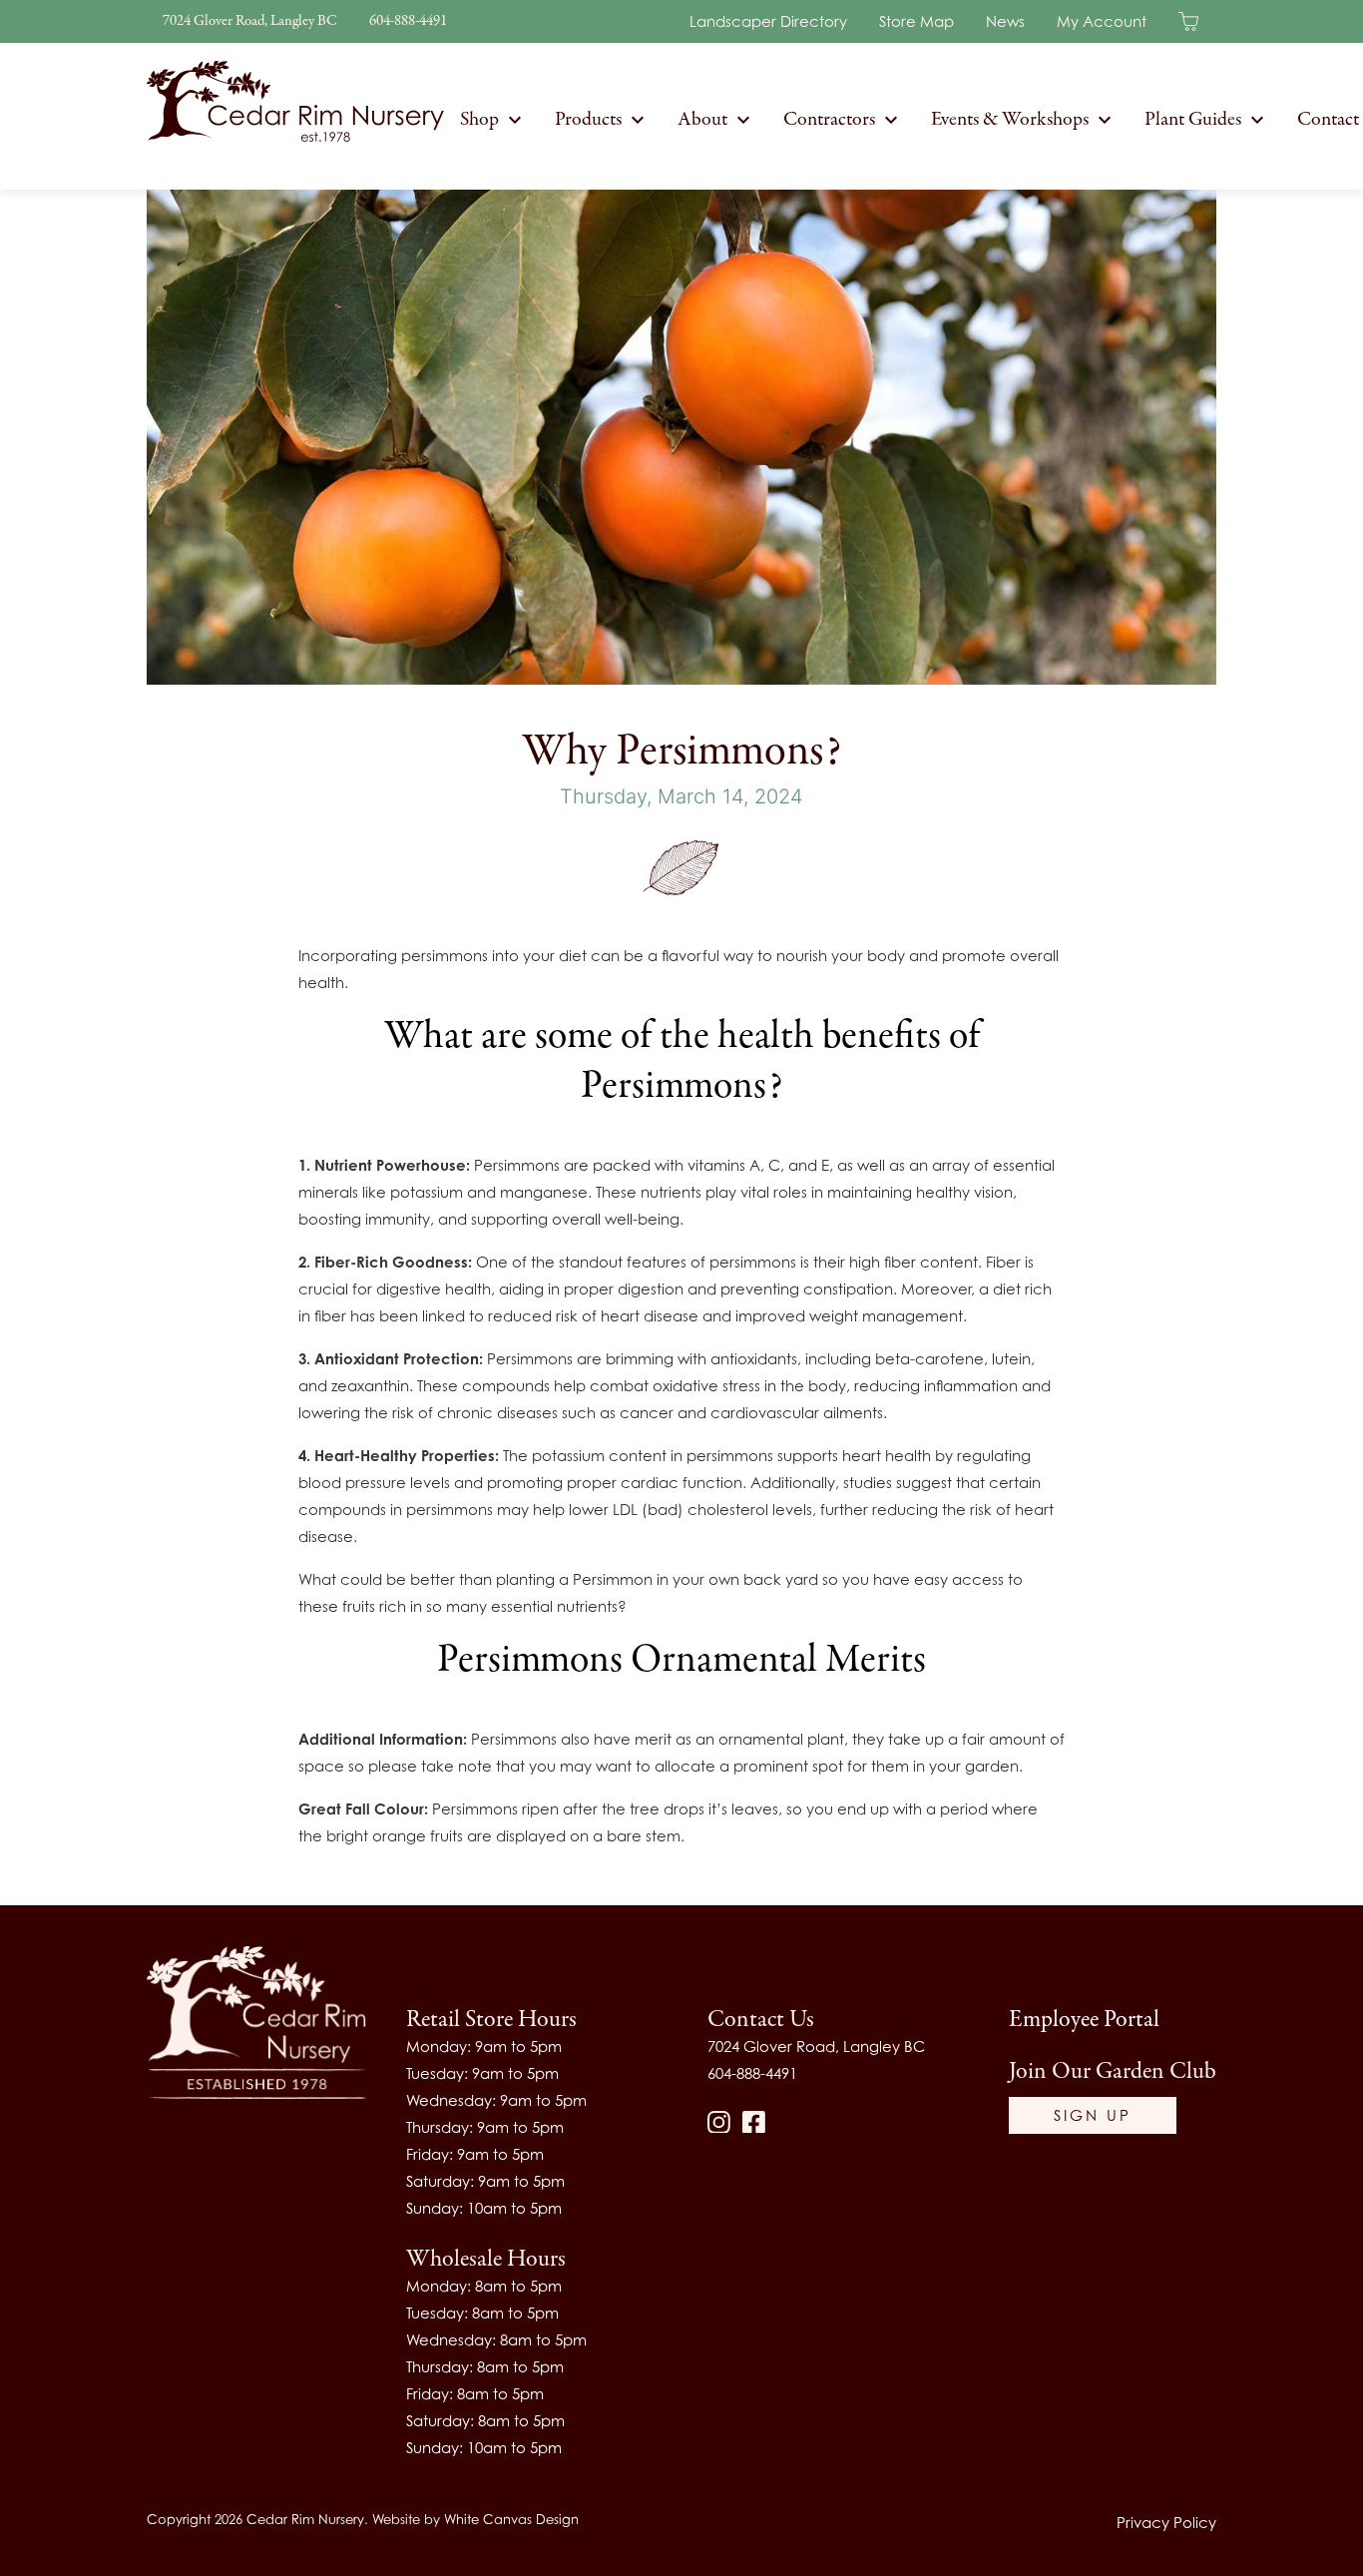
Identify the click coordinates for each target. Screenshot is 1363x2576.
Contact (1328, 119)
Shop (479, 119)
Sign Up (1093, 2115)
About (702, 119)
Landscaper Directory (768, 21)
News (1005, 21)
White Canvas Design (511, 2519)
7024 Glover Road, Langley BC (250, 21)
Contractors (829, 119)
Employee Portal (1084, 2020)
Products (588, 119)
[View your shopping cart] (1197, 20)
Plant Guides (1193, 119)
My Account (1102, 21)
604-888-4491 (408, 21)
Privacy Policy (1166, 2522)
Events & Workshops (1010, 119)
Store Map (916, 21)
